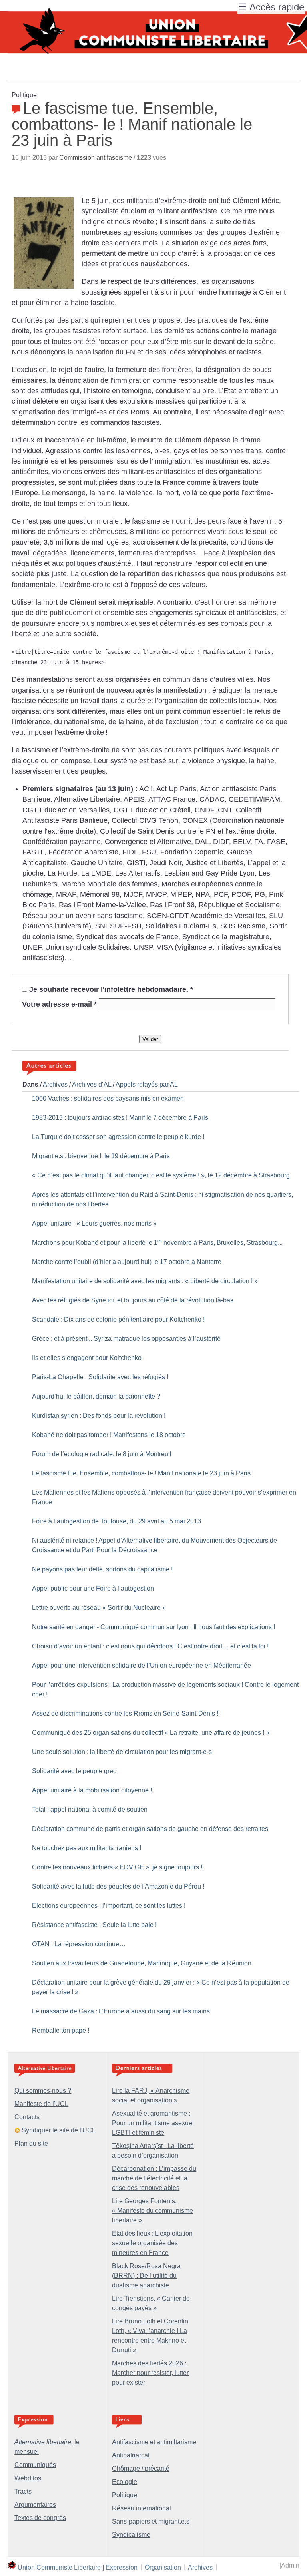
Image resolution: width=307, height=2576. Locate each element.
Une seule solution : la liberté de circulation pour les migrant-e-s (122, 1752)
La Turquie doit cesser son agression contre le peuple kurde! (118, 1137)
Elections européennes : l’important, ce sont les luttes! (109, 1906)
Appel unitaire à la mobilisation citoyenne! (92, 1790)
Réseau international (142, 2508)
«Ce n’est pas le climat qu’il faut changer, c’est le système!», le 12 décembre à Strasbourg (161, 1175)
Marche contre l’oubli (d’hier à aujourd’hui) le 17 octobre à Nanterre (127, 1262)
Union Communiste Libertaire (59, 2567)
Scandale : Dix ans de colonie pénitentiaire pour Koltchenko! (118, 1319)
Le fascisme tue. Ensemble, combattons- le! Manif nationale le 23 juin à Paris (141, 1473)
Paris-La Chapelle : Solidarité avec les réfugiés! (100, 1377)
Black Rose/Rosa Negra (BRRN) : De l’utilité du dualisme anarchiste (146, 2276)
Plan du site (31, 2143)
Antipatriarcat (131, 2455)
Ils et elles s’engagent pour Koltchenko (87, 1358)
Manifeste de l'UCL (41, 2104)
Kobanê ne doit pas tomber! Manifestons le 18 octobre (109, 1435)
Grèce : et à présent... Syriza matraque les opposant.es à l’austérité (126, 1339)
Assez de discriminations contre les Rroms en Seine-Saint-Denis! (125, 1713)
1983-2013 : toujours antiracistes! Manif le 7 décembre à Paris (120, 1118)
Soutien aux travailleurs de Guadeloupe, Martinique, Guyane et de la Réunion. (143, 1963)
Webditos (28, 2478)
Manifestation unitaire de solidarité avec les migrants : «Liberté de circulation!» (145, 1281)
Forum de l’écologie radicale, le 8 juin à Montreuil (102, 1454)
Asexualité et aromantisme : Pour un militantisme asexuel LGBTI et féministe (153, 2123)
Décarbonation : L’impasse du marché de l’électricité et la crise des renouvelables (154, 2178)
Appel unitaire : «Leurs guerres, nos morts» (94, 1223)
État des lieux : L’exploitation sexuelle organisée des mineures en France (152, 2243)
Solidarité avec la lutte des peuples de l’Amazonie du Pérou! (118, 1886)
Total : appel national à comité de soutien (90, 1809)
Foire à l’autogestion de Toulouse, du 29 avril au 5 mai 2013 (117, 1521)
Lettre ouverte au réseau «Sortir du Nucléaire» (99, 1608)
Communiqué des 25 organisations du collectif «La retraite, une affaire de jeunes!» (151, 1733)
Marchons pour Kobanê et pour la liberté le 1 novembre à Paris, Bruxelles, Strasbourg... (157, 1243)
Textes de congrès (40, 2518)
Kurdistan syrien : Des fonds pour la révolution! (99, 1416)
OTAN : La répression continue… (79, 1944)
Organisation (163, 2567)
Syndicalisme (131, 2535)
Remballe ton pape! (61, 2030)
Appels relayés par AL (147, 1084)
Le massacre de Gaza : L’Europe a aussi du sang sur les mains (121, 2011)
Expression (122, 2567)
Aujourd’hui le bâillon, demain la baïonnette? (96, 1396)
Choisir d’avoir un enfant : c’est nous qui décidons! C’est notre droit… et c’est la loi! (150, 1646)
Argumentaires (35, 2505)
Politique (125, 2495)
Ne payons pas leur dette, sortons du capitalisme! (102, 1569)
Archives (55, 1084)
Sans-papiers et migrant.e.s (151, 2521)
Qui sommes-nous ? (43, 2091)
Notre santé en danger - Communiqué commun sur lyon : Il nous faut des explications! (153, 1627)
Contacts (27, 2117)
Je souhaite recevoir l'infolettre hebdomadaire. (111, 989)
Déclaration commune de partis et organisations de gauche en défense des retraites (150, 1829)
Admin (290, 2565)
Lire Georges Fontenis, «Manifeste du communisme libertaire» (153, 2211)
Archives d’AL (92, 1084)
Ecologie (125, 2482)
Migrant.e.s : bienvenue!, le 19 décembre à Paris (101, 1156)
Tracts (23, 2491)
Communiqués (35, 2465)
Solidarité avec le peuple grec (74, 1771)
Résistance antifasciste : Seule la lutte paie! (94, 1925)
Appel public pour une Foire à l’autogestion (93, 1588)
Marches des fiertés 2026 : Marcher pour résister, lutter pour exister (150, 2373)
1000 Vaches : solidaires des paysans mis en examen (108, 1098)
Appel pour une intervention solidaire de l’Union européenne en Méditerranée (142, 1665)
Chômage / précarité (141, 2468)
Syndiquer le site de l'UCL (59, 2130)
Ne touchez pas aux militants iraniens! (87, 1848)
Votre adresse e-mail (59, 1004)
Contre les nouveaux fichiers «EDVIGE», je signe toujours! (117, 1867)
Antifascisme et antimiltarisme (154, 2442)
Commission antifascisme (96, 158)
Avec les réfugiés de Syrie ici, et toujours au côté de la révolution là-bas (133, 1300)
